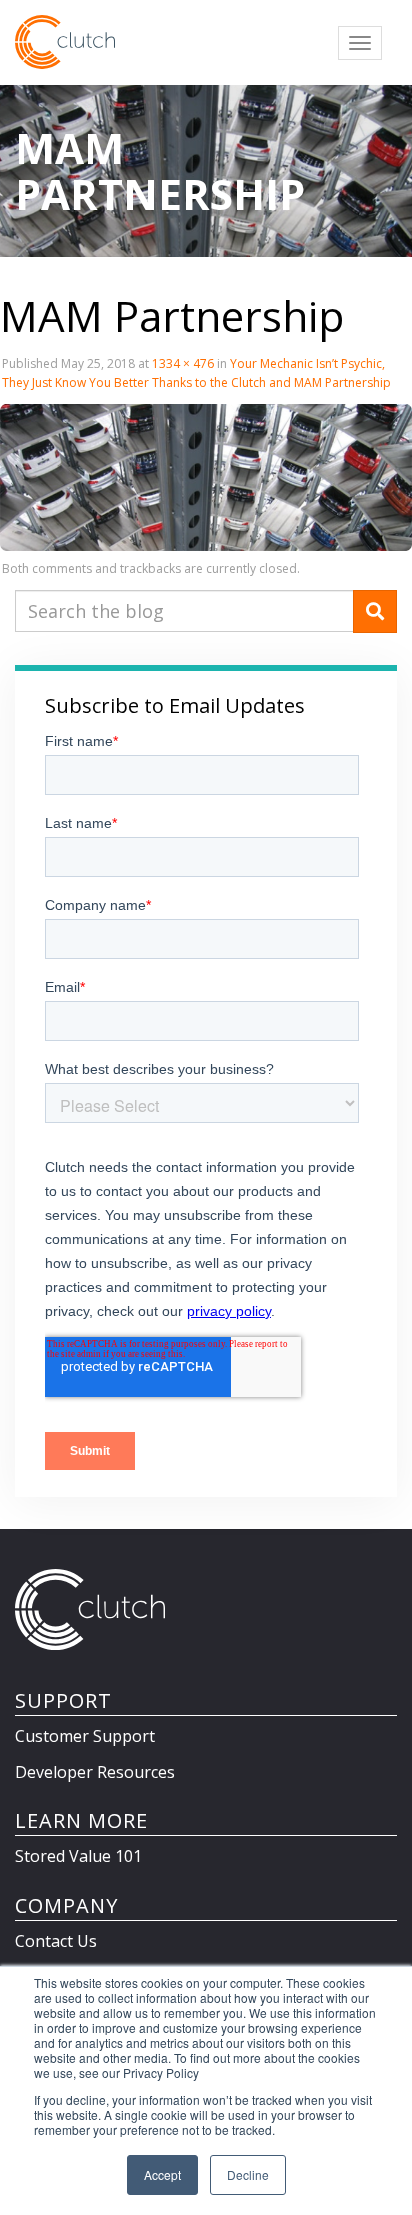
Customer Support (85, 1736)
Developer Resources (95, 1772)
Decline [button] (248, 2174)
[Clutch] (65, 42)
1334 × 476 (183, 363)
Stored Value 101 (78, 1856)
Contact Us (56, 1941)
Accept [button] (162, 2174)
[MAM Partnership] (206, 476)
